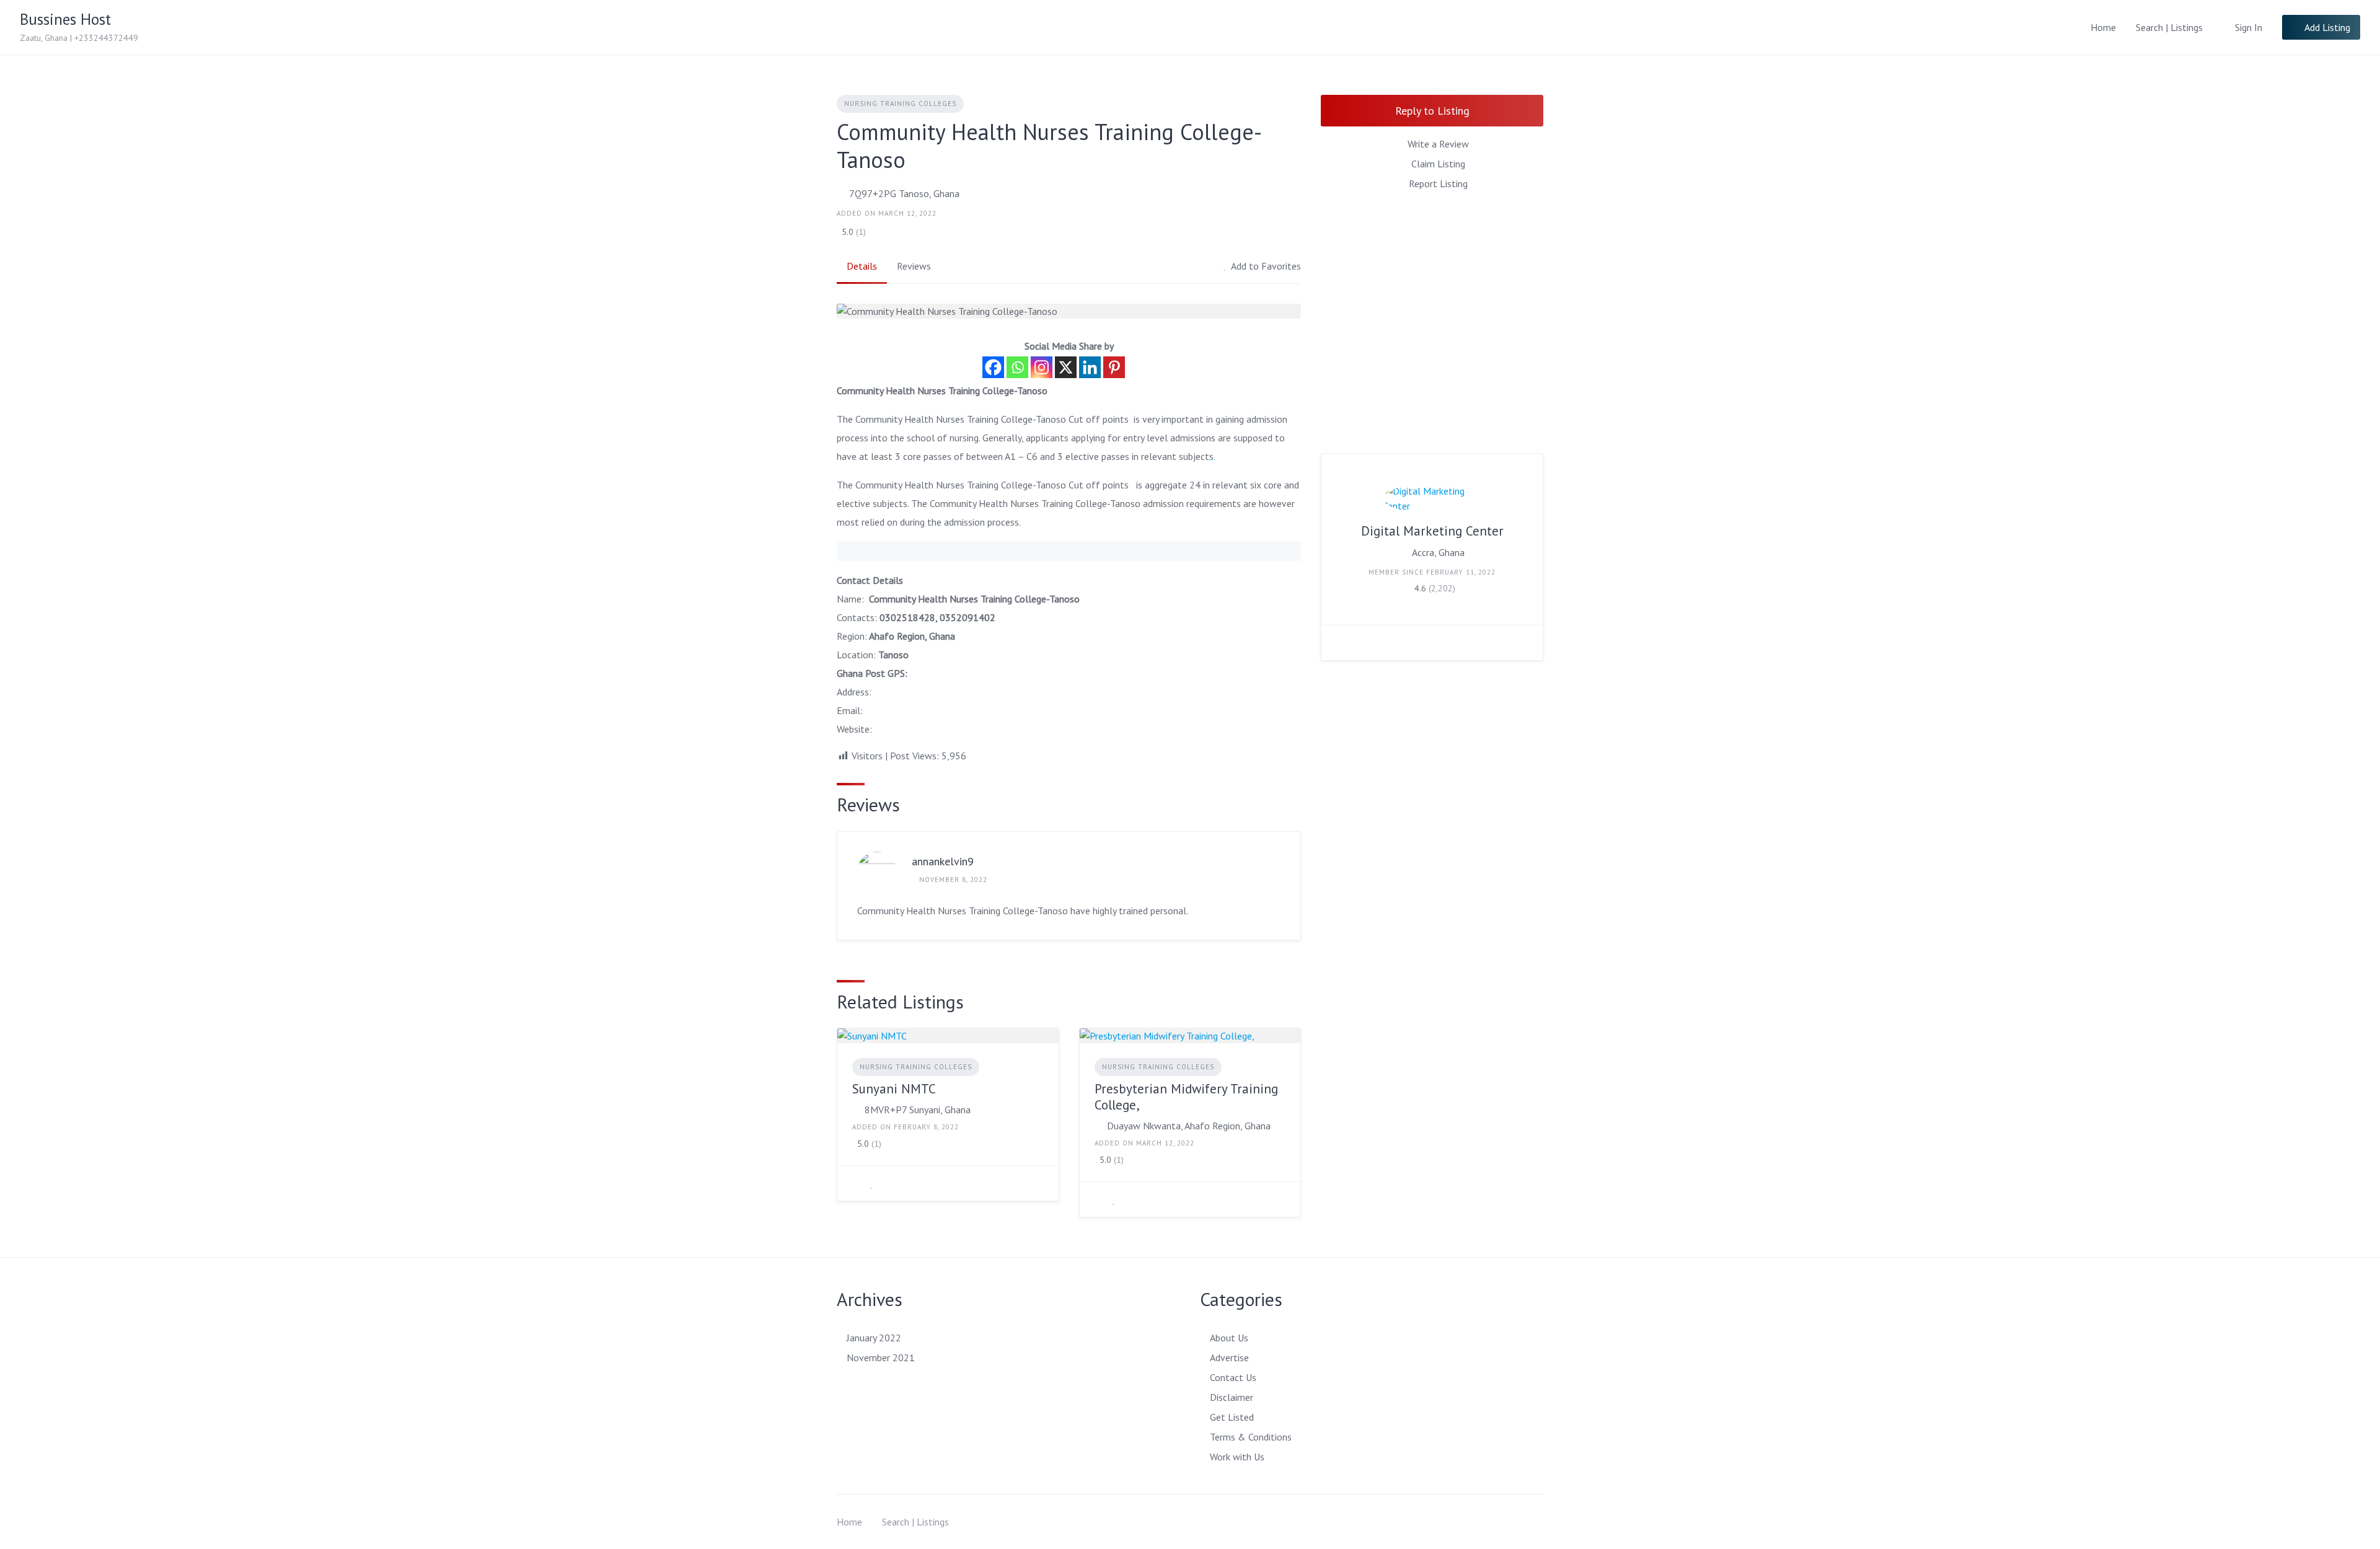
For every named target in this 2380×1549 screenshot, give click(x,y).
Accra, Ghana (1438, 552)
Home (2103, 27)
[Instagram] (1042, 367)
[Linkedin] (1090, 367)
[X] (1066, 367)
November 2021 (881, 1357)
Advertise (1229, 1357)
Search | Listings (2169, 27)
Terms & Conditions (1251, 1437)
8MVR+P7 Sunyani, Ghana (918, 1110)
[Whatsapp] (1017, 367)
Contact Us (1233, 1377)
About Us (1229, 1338)
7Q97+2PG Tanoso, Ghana (904, 193)
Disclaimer (1232, 1397)
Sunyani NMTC (894, 1089)
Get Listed (1232, 1417)
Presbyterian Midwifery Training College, (1186, 1097)
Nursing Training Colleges (900, 104)
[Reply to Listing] (856, 1183)
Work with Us (1237, 1457)
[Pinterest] (1114, 367)
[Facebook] (993, 367)
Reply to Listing (1432, 111)
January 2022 (874, 1338)
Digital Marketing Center (1432, 531)
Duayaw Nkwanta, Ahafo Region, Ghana (1189, 1126)
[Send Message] (1340, 643)
